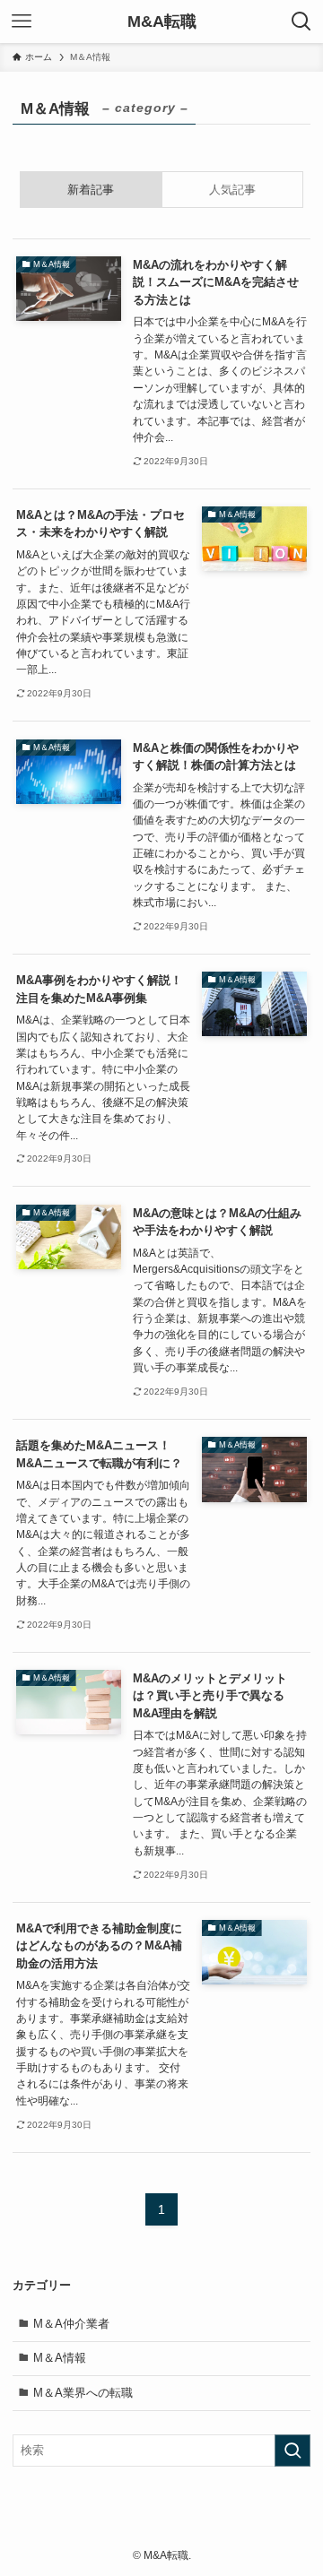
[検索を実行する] (292, 2451)
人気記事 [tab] (232, 190)
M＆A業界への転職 (83, 2393)
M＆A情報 (60, 2358)
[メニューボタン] (22, 22)
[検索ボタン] (301, 22)
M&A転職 (162, 22)
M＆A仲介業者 (71, 2324)
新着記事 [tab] (91, 190)
